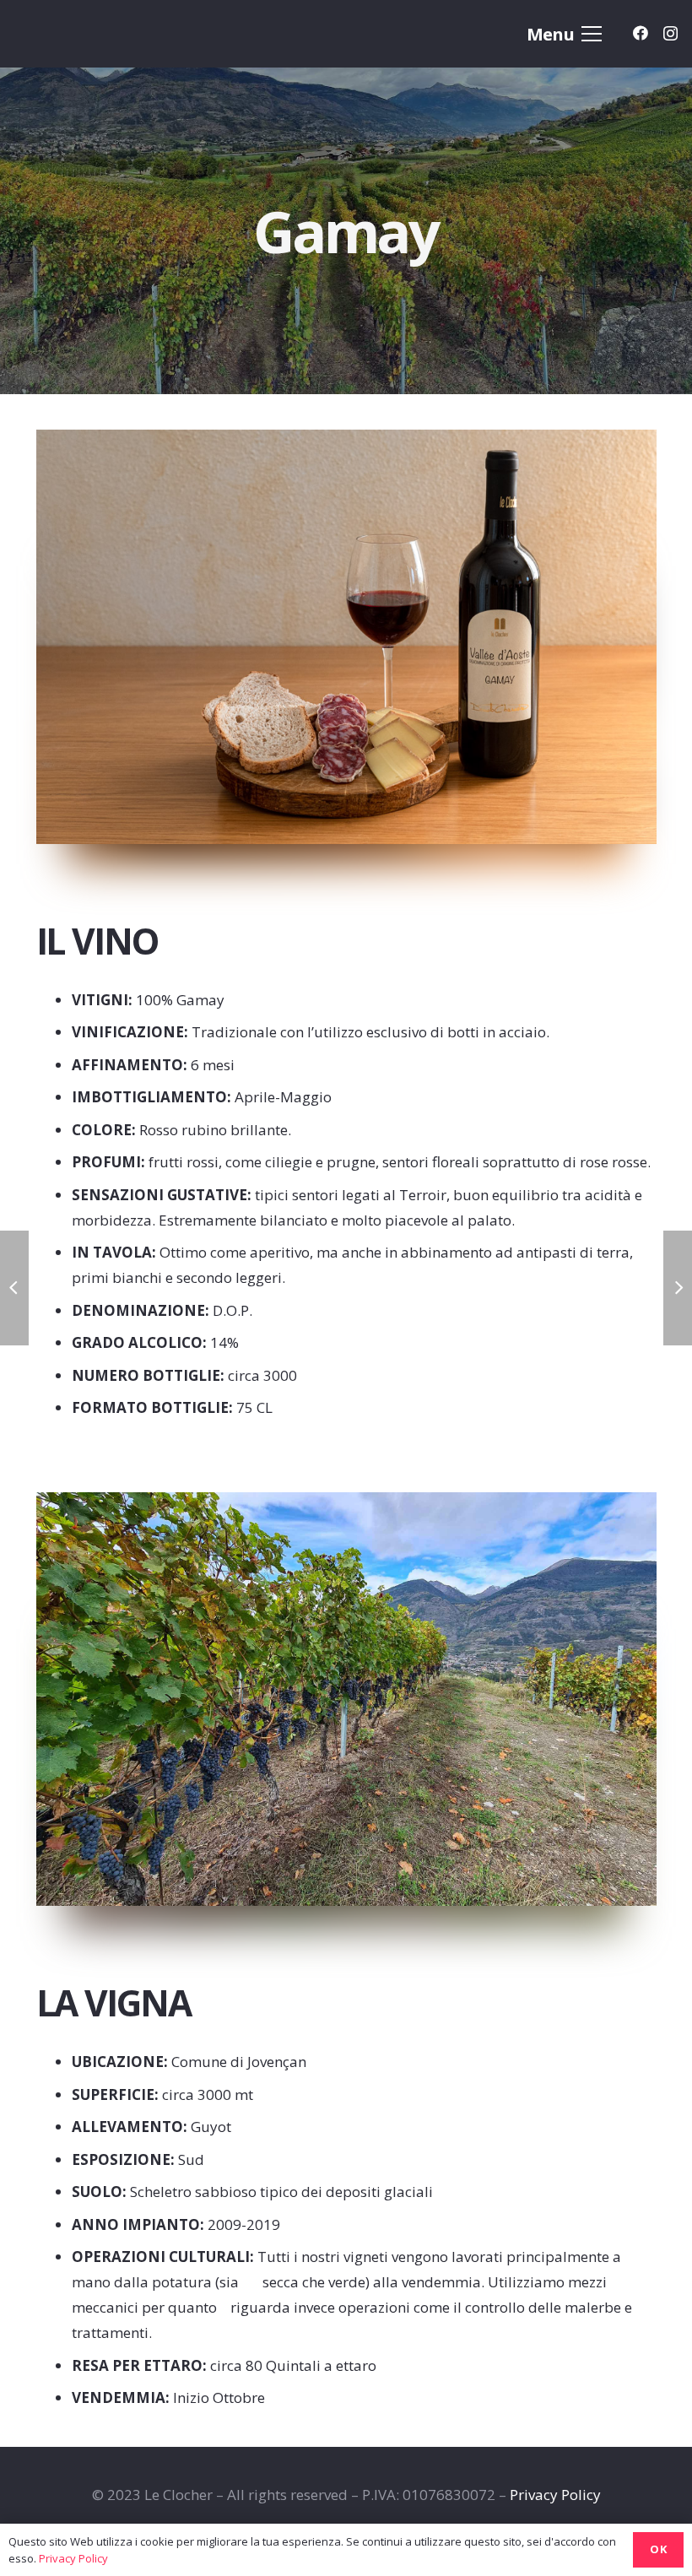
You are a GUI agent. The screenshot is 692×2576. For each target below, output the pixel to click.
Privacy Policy (555, 2495)
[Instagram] (670, 34)
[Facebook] (641, 33)
